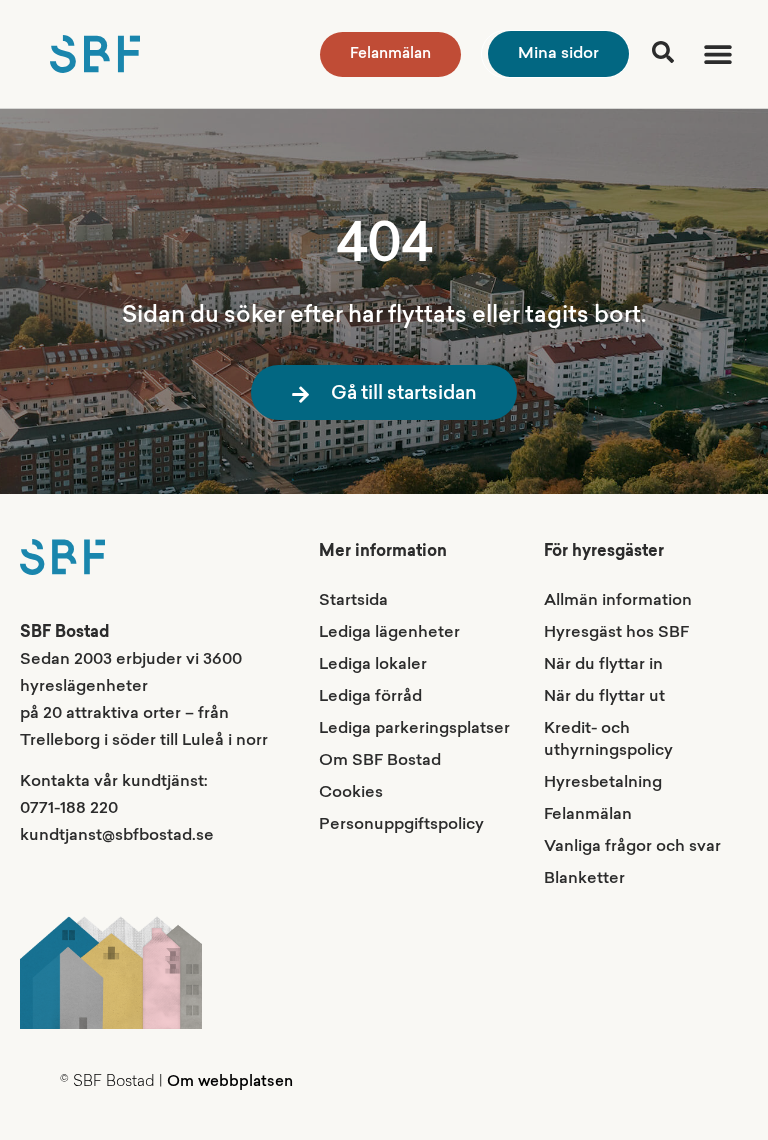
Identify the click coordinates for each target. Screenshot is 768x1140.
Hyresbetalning (603, 783)
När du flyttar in (603, 665)
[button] (717, 54)
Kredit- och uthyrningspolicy (608, 740)
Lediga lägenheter (389, 633)
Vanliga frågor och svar (632, 847)
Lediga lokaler (373, 665)
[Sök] (663, 52)
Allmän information (618, 601)
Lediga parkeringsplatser (414, 729)
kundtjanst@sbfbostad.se (117, 836)
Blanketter (584, 879)
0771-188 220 (69, 809)
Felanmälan (588, 815)
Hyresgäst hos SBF (616, 633)
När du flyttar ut (604, 697)
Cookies (351, 793)
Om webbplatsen (230, 1082)
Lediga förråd (370, 697)
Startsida (353, 601)
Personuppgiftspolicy (401, 825)
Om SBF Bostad (380, 761)
